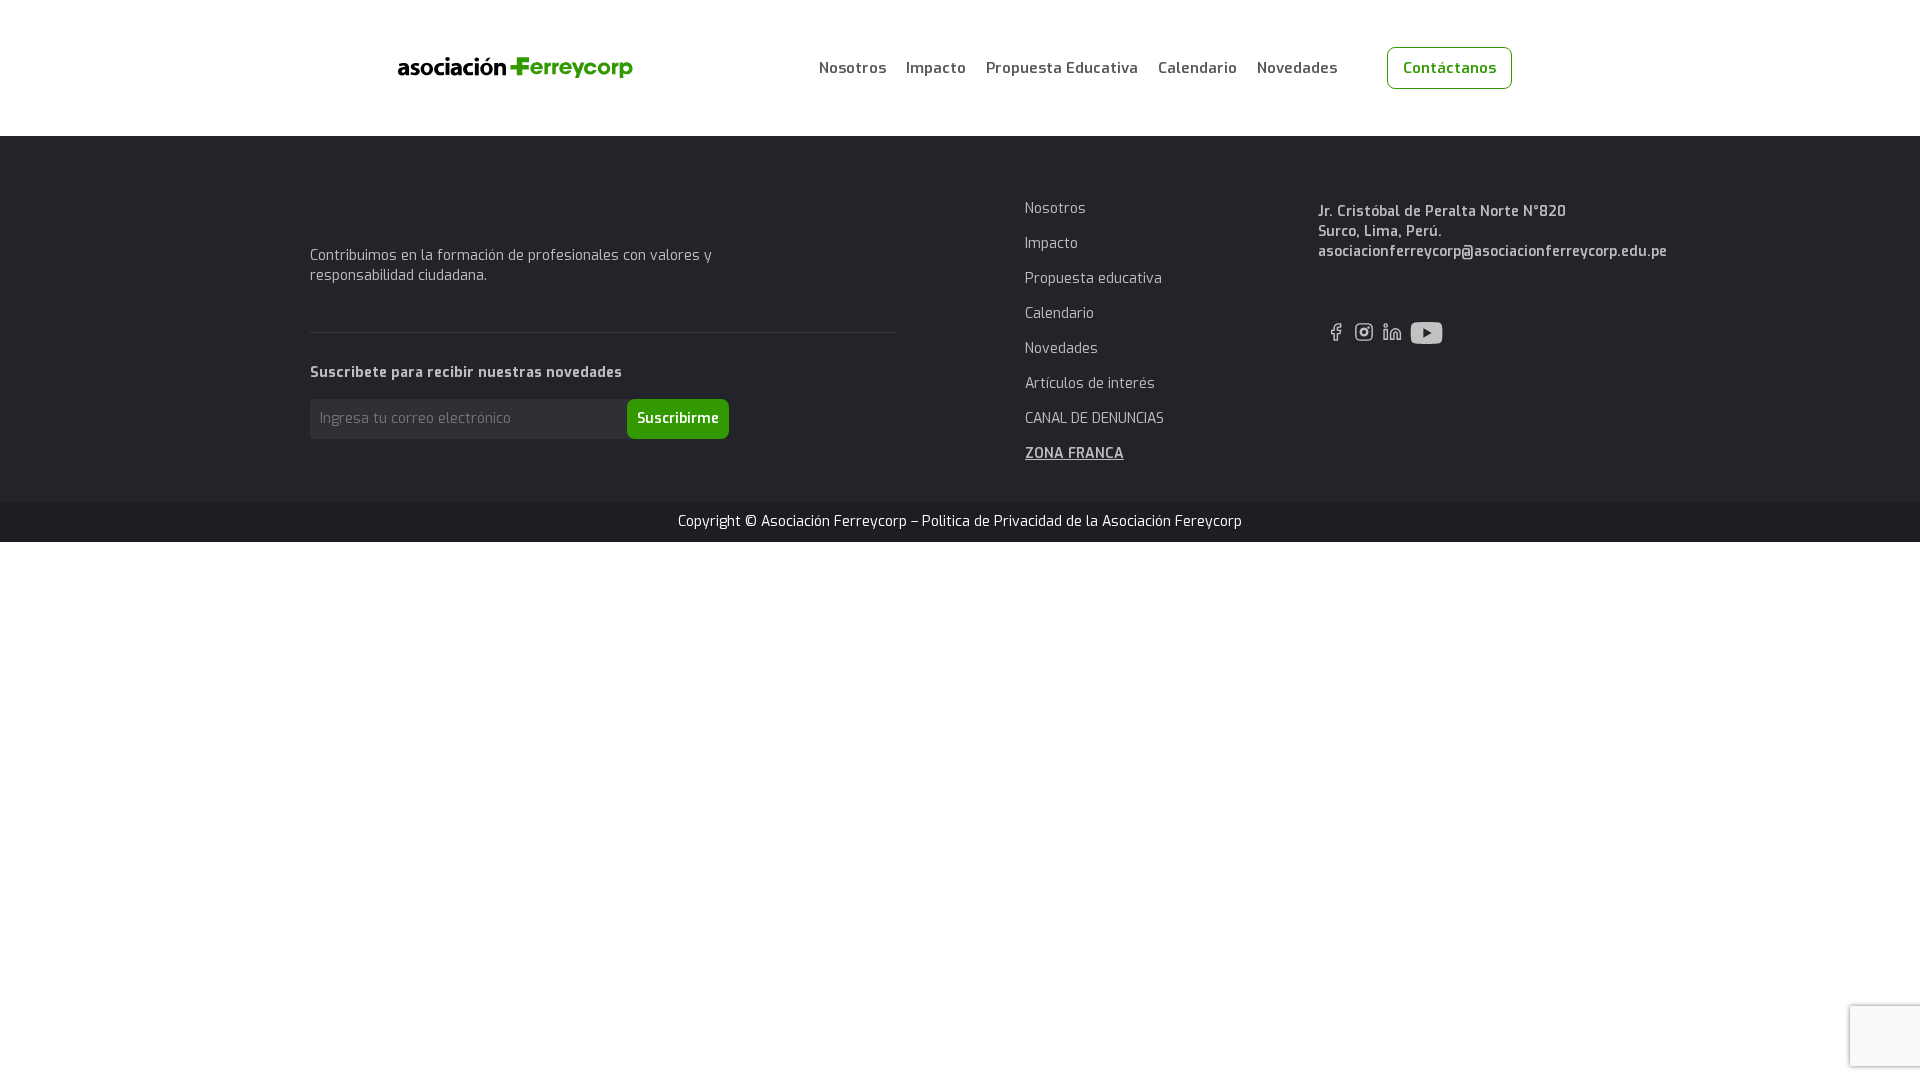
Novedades (1297, 68)
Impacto (936, 68)
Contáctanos (1449, 68)
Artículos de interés (1090, 383)
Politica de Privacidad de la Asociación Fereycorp (1082, 521)
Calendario (1197, 68)
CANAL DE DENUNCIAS (1094, 418)
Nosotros (852, 68)
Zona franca (1074, 453)
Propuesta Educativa (1062, 68)
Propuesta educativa (1093, 278)
